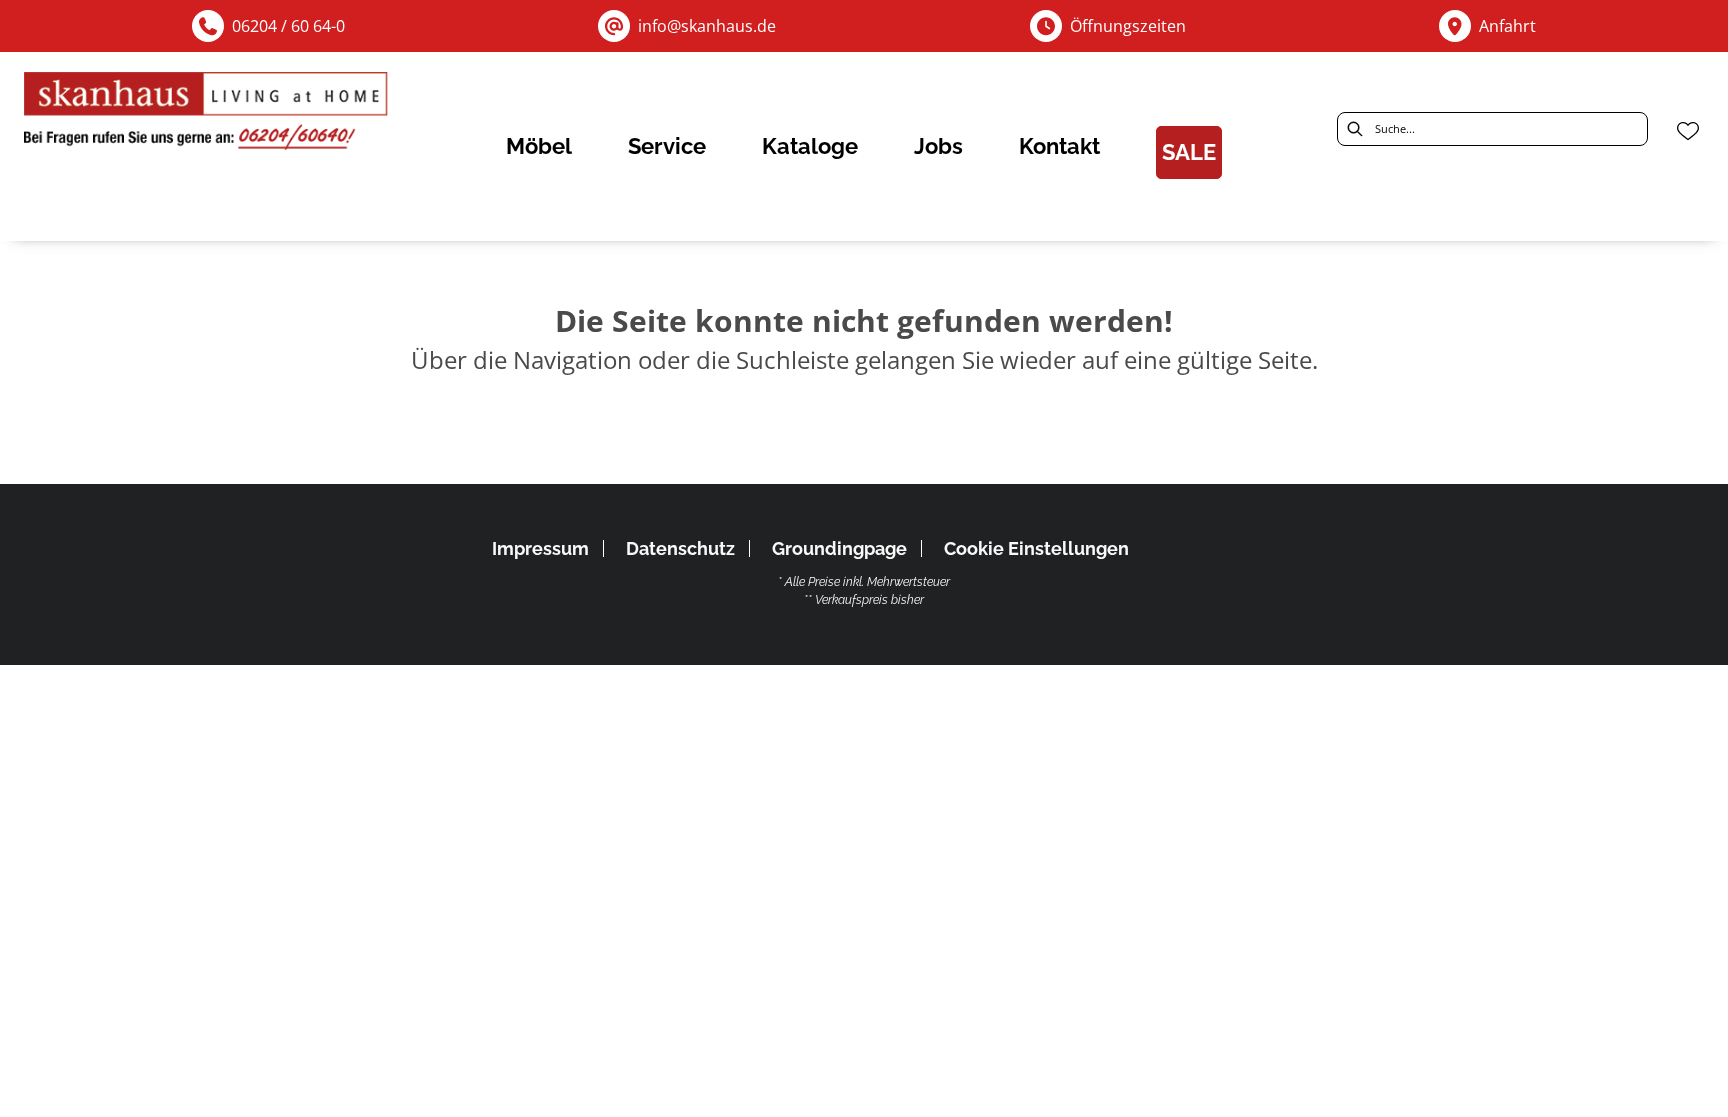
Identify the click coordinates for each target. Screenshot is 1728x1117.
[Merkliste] (1688, 131)
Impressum (540, 548)
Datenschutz (680, 548)
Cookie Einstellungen (1036, 549)
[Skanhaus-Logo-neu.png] (207, 115)
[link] (539, 146)
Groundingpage (839, 548)
